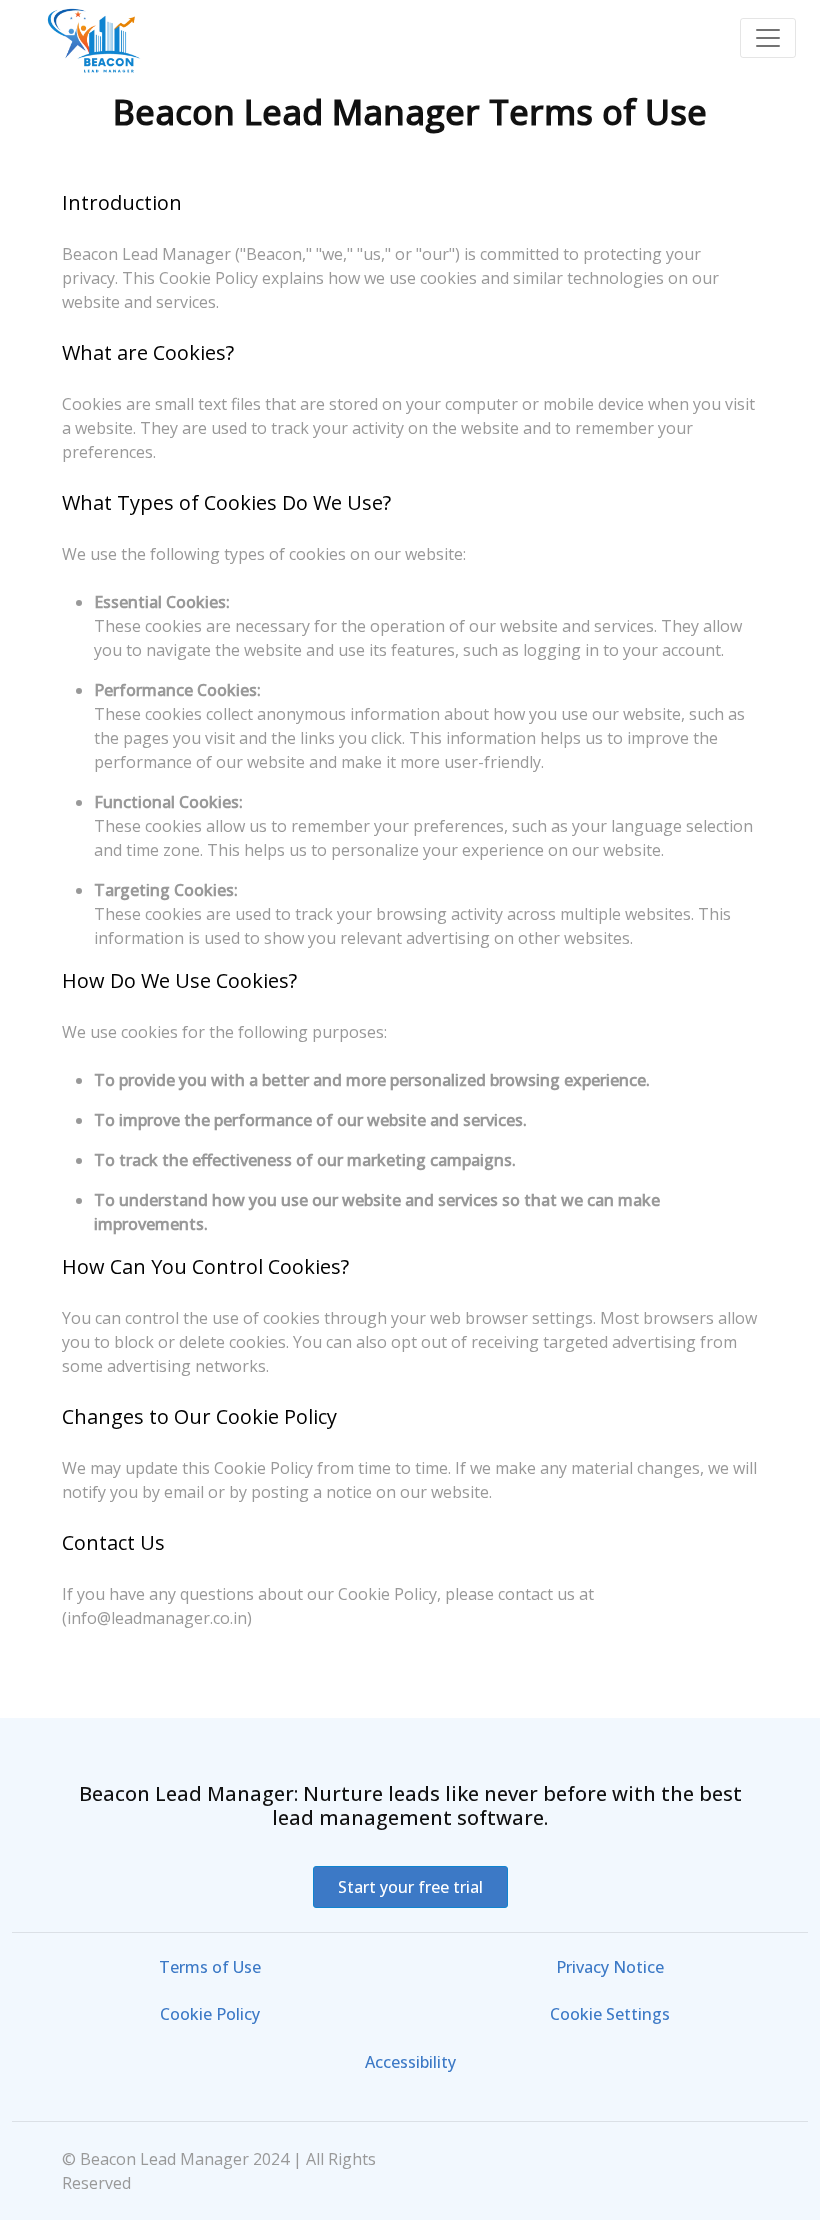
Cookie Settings (610, 2014)
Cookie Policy (210, 2014)
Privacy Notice (610, 1967)
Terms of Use (210, 1967)
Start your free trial (410, 1887)
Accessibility (410, 2062)
